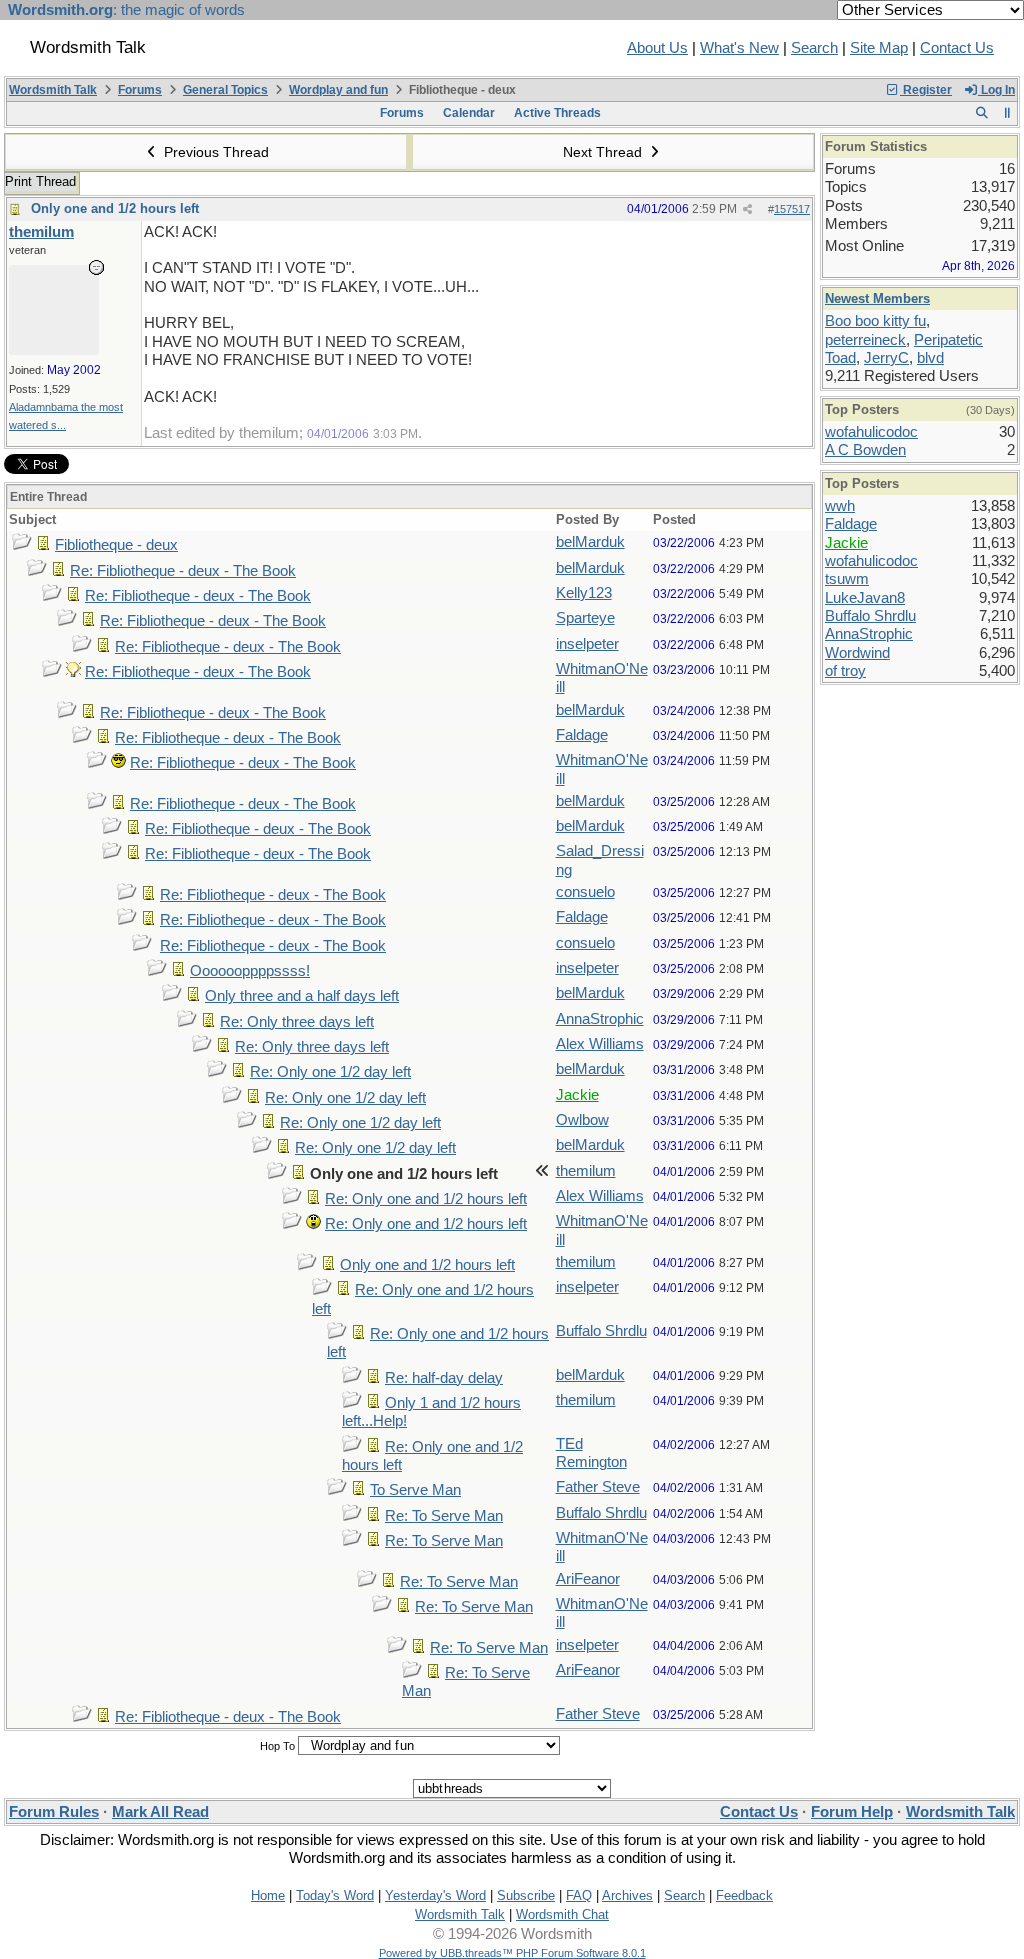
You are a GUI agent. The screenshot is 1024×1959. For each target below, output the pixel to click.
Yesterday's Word (435, 1895)
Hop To (277, 1746)
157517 (792, 209)
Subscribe (526, 1895)
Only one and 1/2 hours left (115, 208)
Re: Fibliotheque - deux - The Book (183, 571)
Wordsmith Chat (562, 1914)
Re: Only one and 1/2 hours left (426, 1199)
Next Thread (604, 152)
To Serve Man (415, 1490)
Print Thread (40, 181)
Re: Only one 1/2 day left (330, 1072)
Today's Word (335, 1895)
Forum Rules (54, 1812)
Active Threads (557, 113)
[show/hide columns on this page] (1007, 113)
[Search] (981, 113)
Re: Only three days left (297, 1022)
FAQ (579, 1895)
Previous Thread (214, 152)
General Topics (225, 90)
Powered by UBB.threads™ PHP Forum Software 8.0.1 (512, 1953)
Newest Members (877, 298)
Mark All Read (160, 1812)
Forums (140, 90)
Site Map (879, 48)
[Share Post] (747, 209)
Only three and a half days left (302, 996)
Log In (996, 90)
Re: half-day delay (444, 1378)
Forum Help (852, 1812)
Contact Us (957, 48)
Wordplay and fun (338, 90)
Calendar (469, 113)
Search (814, 48)
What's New (739, 48)
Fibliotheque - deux (116, 545)
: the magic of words (126, 10)
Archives (627, 1895)
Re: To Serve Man (444, 1516)
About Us (657, 48)
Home (268, 1895)
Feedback (744, 1895)
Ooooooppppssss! (250, 971)
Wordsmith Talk (53, 90)
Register (926, 90)
